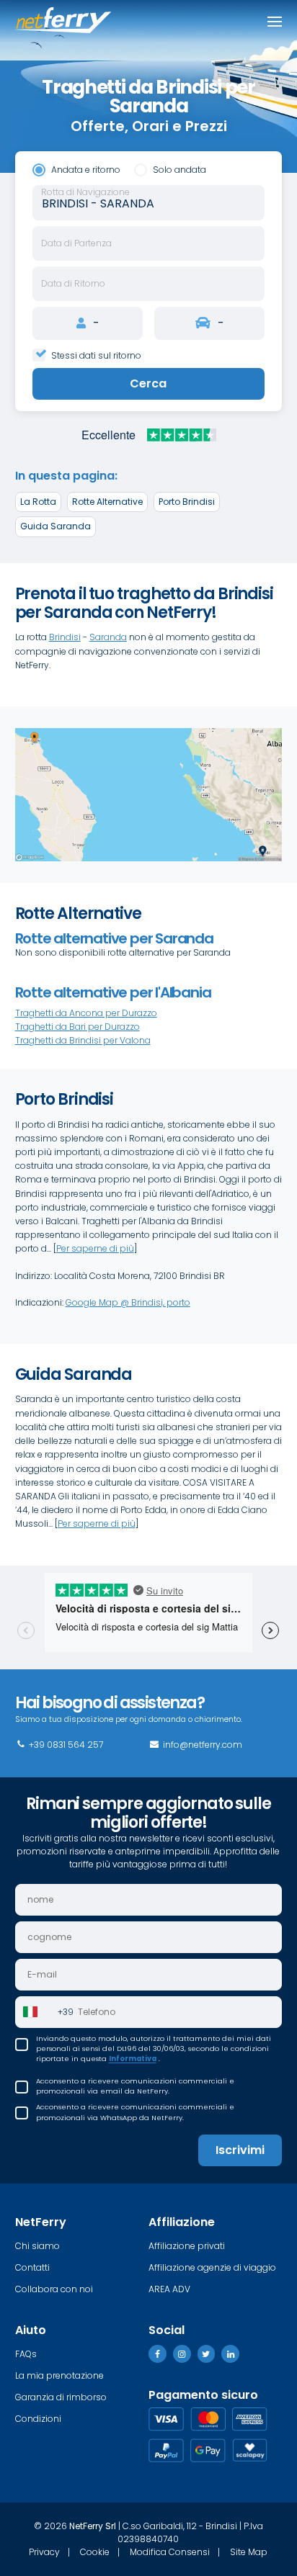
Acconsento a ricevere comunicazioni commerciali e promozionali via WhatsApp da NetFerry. (135, 2112)
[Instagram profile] (182, 2354)
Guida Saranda (56, 526)
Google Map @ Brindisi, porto (128, 1302)
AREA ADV (169, 2289)
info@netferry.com (201, 1745)
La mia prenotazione (59, 2375)
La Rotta (38, 502)
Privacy (44, 2552)
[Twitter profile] (207, 2354)
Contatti (32, 2267)
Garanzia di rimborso (61, 2397)
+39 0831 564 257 (65, 1745)
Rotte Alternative (107, 502)
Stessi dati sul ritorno (96, 355)
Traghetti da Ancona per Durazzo (86, 1013)
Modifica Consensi (170, 2552)
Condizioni (38, 2419)
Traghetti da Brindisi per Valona (83, 1040)
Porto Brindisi (187, 502)
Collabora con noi (54, 2289)
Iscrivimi (240, 2150)
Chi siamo (37, 2246)
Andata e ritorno (86, 170)
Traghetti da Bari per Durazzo (77, 1027)
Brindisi (65, 637)
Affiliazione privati (187, 2246)
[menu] (275, 22)
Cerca (148, 383)
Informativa (133, 2059)
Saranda (108, 637)
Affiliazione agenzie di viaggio (212, 2267)
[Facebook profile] (158, 2354)
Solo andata (179, 170)
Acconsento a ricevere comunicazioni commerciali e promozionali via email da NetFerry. (135, 2086)
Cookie (95, 2552)
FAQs (26, 2354)
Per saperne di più (95, 1248)
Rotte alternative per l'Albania (113, 992)
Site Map (249, 2552)
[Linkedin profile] (230, 2354)
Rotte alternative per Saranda (114, 938)
